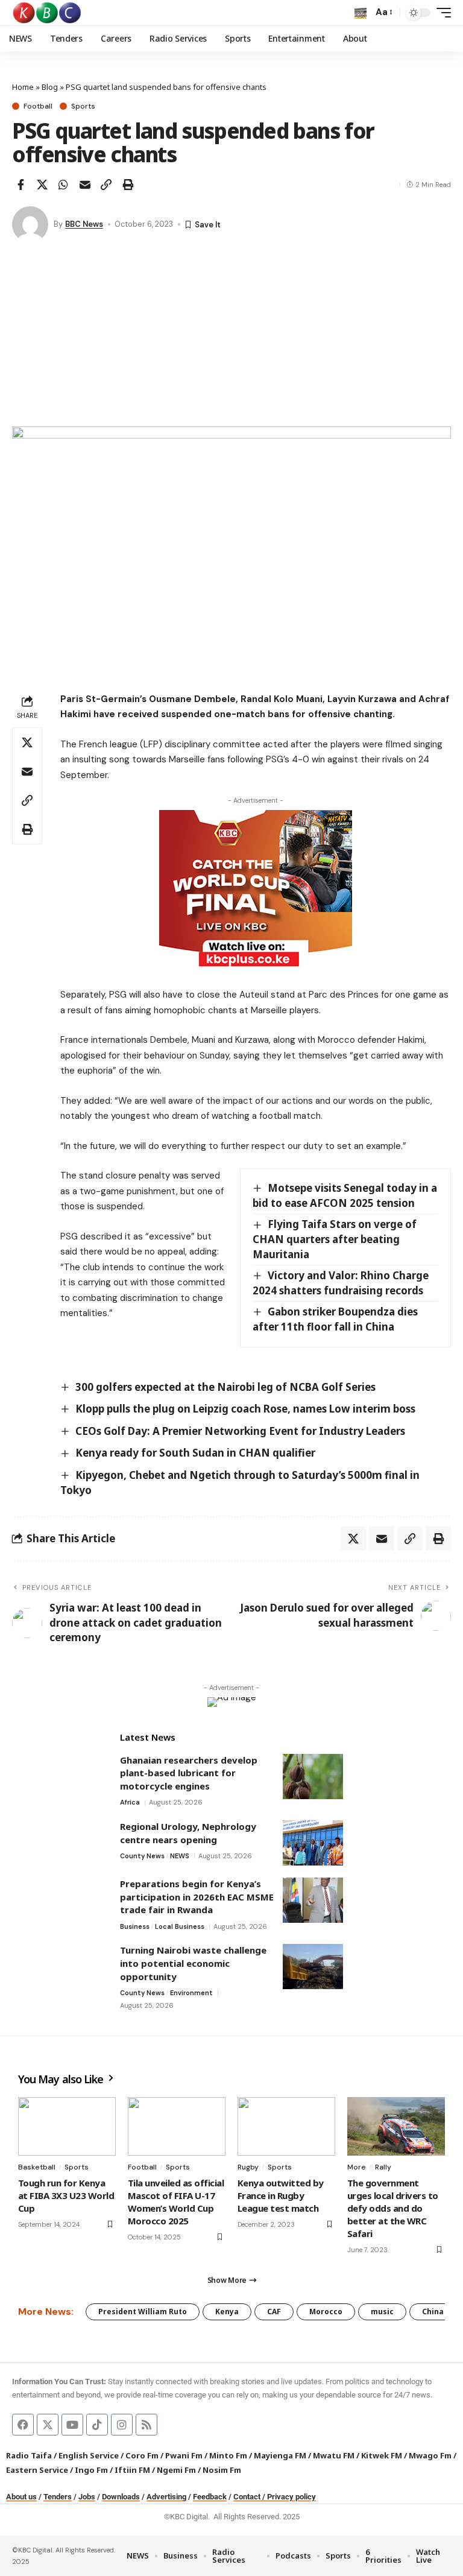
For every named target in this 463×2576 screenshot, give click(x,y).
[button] (361, 13)
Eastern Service (37, 2470)
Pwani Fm (184, 2455)
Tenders (58, 2497)
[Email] (85, 185)
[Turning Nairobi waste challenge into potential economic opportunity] (313, 1967)
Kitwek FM (382, 2455)
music (382, 2312)
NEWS (180, 1856)
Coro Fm (142, 2455)
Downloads (121, 2497)
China (433, 2312)
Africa (130, 1802)
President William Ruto (143, 2312)
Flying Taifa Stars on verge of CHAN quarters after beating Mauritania (335, 1239)
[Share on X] (42, 185)
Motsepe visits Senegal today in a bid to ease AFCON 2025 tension (345, 1195)
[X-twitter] (48, 2425)
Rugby (248, 2167)
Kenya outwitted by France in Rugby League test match (281, 2195)
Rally (383, 2167)
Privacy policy (291, 2497)
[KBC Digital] (47, 13)
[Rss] (146, 2425)
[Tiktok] (97, 2425)
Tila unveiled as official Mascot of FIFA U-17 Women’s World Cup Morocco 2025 (176, 2202)
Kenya (227, 2312)
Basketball (37, 2167)
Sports (83, 106)
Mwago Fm (430, 2455)
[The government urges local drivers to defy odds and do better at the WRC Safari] (396, 2126)
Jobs (87, 2497)
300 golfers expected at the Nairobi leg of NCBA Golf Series (225, 1387)
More (357, 2167)
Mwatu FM (334, 2455)
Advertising (166, 2497)
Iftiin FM (132, 2470)
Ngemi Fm (176, 2470)
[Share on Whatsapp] (63, 185)
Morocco (326, 2312)
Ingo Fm (91, 2470)
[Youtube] (72, 2425)
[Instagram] (122, 2425)
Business (135, 1926)
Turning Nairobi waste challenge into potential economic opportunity (193, 1963)
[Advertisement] (231, 336)
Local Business (180, 1926)
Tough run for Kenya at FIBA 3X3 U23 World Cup (66, 2195)
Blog (50, 87)
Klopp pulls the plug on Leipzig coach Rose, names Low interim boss (245, 1409)
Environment (191, 1993)
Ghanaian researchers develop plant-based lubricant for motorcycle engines (189, 1773)
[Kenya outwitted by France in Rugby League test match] (286, 2126)
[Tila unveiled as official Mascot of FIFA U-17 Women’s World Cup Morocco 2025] (177, 2126)
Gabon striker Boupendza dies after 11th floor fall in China (335, 1319)
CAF (274, 2312)
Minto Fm (228, 2455)
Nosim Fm (221, 2470)
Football (38, 106)
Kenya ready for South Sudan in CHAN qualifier (195, 1453)
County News (142, 1856)
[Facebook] (23, 2425)
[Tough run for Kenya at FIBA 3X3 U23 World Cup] (67, 2126)
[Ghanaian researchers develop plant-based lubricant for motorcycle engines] (313, 1777)
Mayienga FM (280, 2455)
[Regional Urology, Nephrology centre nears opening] (313, 1843)
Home (23, 87)
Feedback (210, 2497)
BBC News (84, 224)
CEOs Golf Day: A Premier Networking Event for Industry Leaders (240, 1431)
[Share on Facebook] (20, 185)
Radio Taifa (29, 2455)
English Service (89, 2455)
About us (21, 2497)
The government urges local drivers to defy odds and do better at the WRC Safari (393, 2208)
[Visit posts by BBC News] (30, 224)
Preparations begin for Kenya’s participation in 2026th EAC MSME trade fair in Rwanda (197, 1897)
